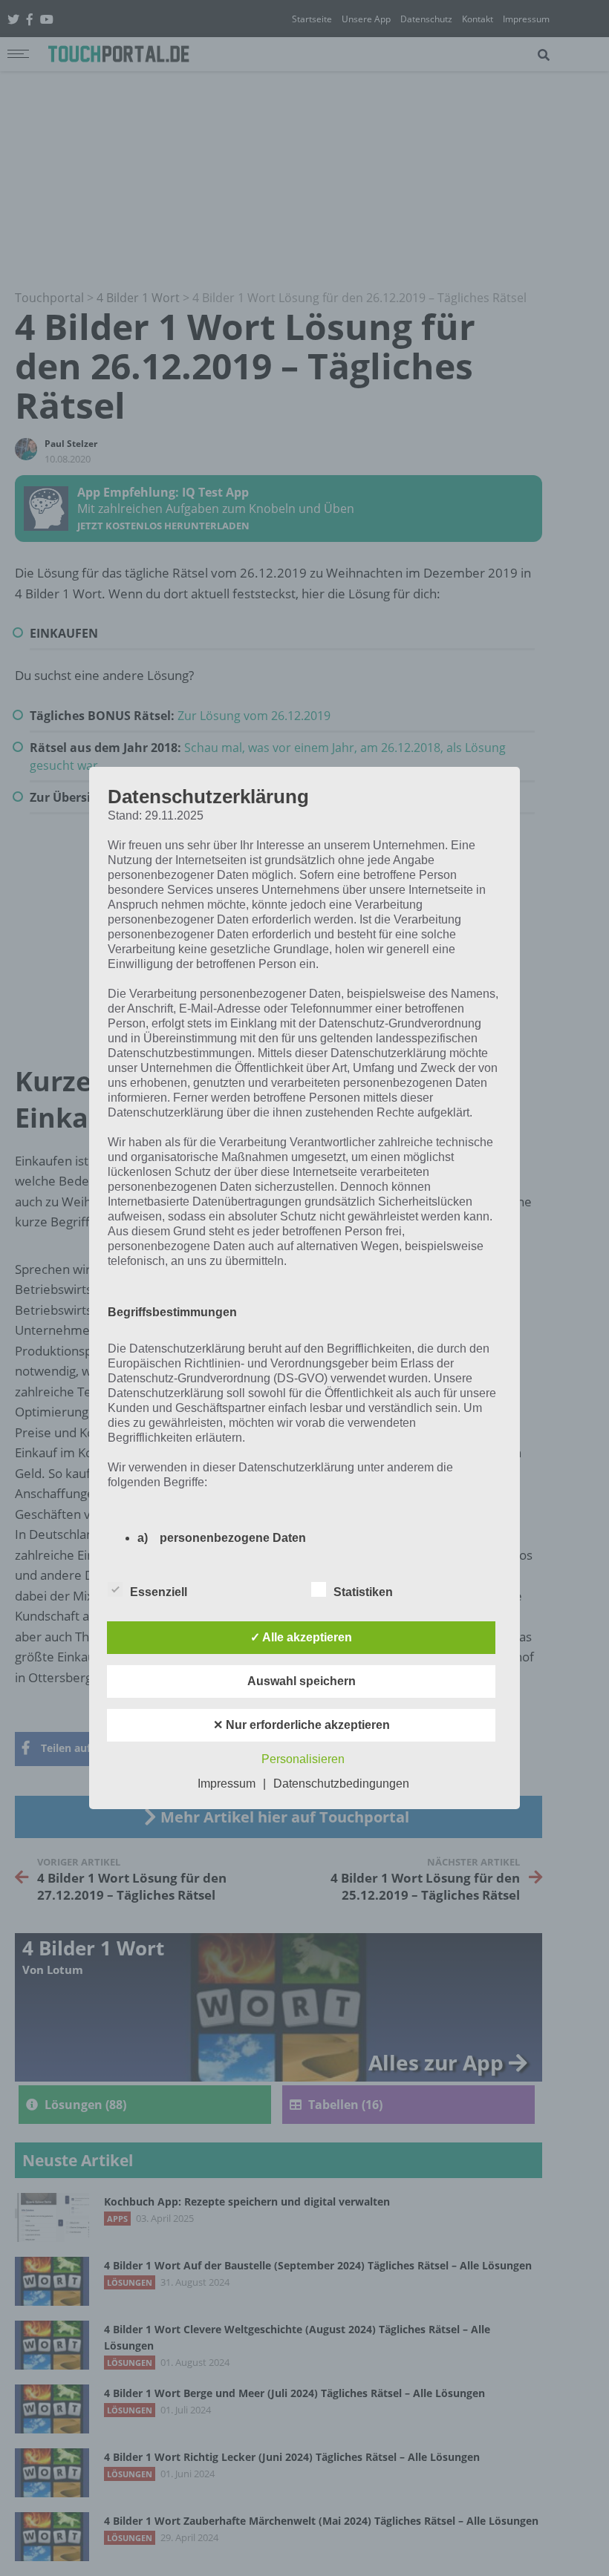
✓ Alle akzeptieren (301, 1637)
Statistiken (363, 1592)
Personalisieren (303, 1759)
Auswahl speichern (302, 1681)
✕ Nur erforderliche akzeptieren (302, 1725)
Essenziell (159, 1592)
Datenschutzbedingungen (341, 1784)
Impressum (227, 1784)
